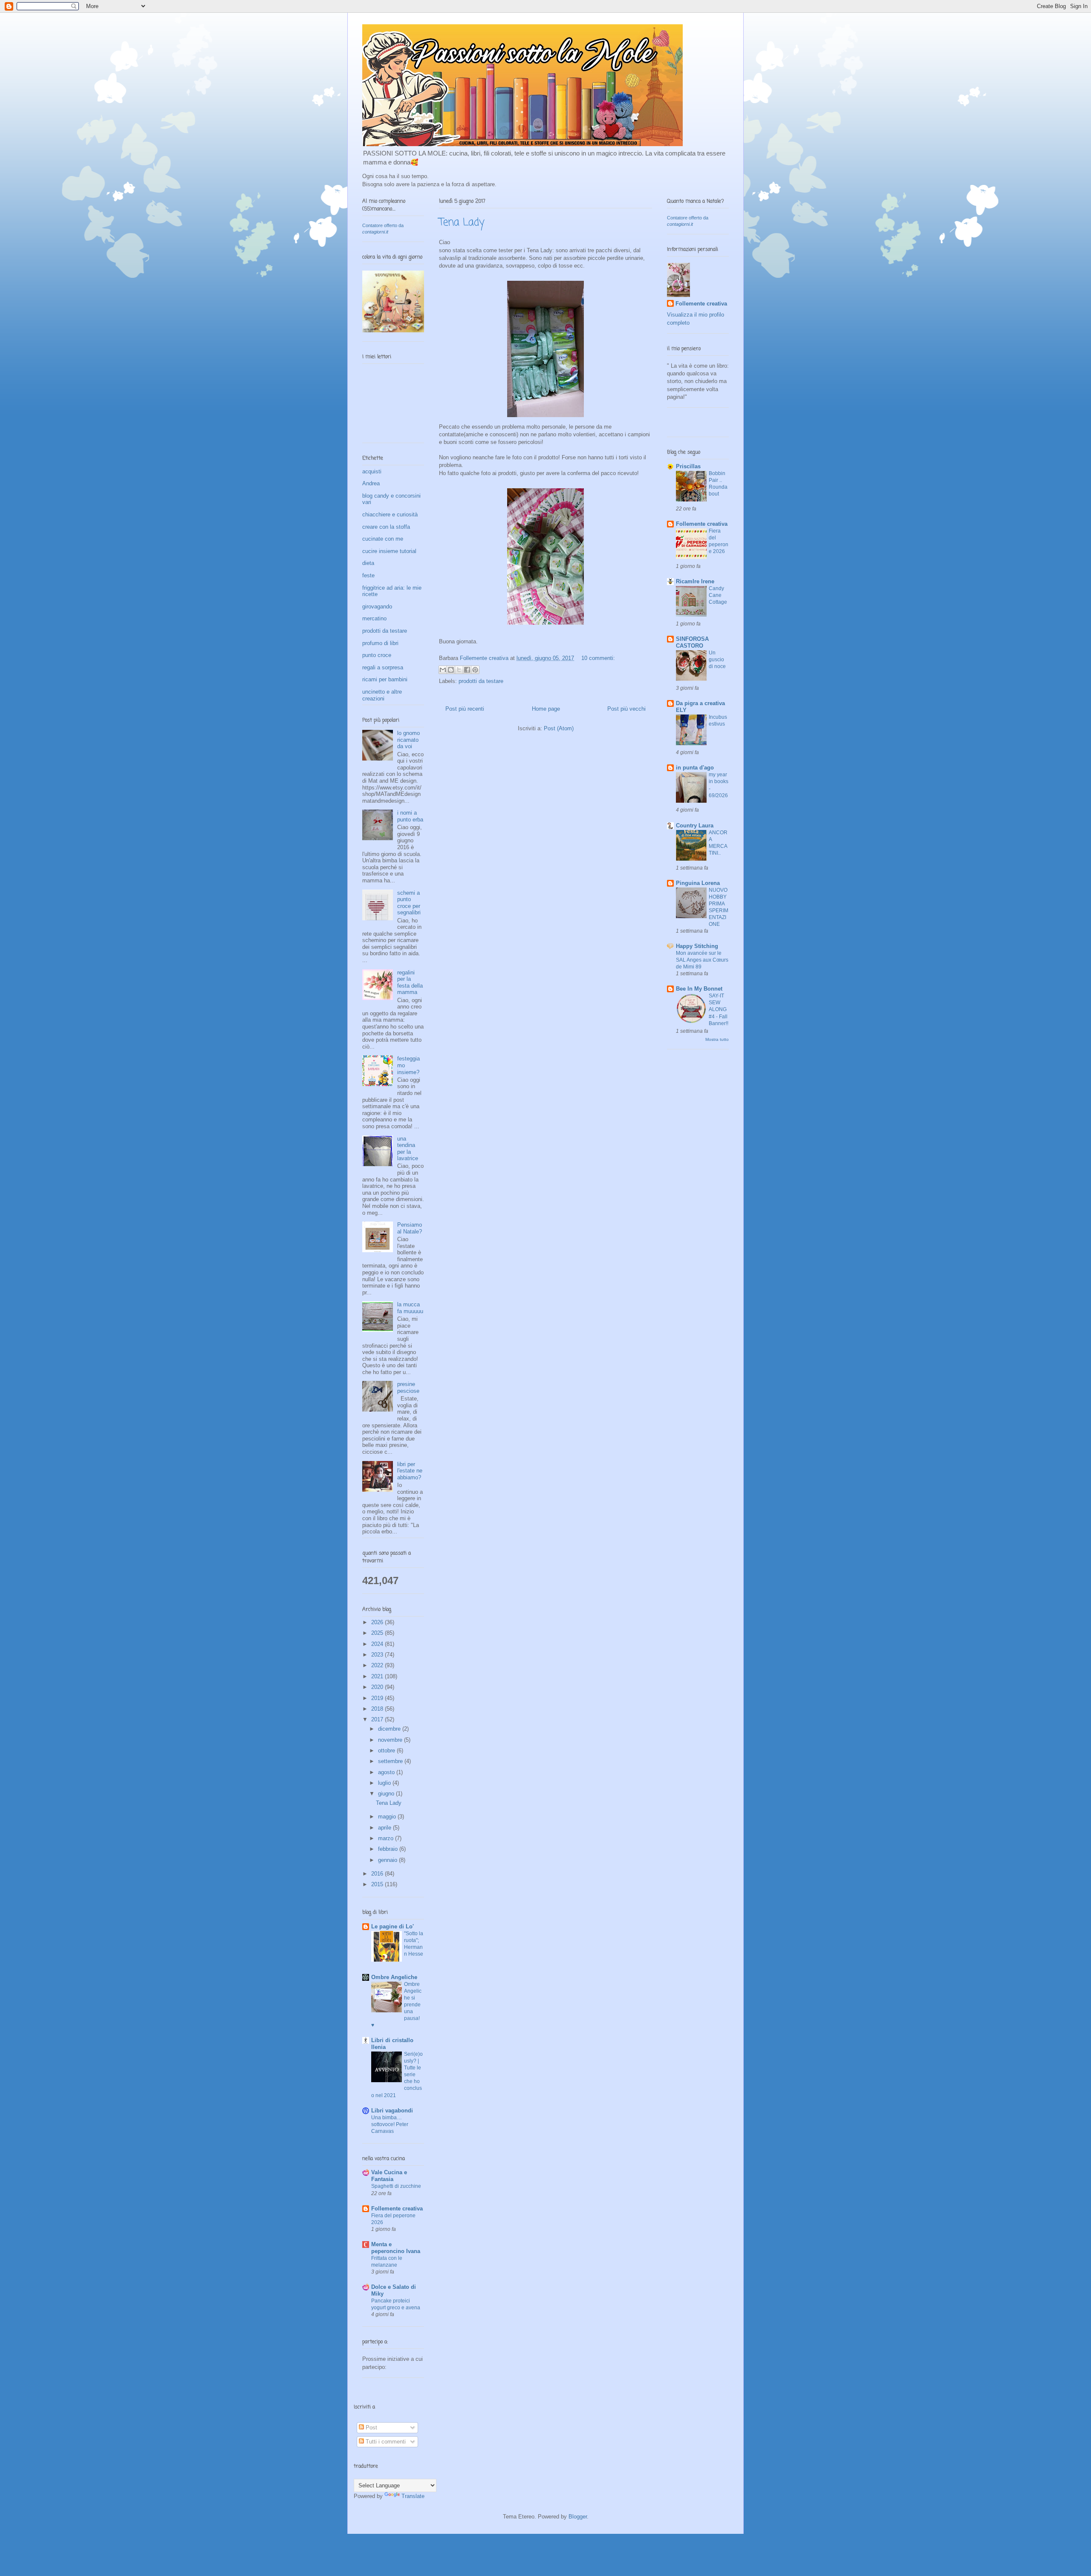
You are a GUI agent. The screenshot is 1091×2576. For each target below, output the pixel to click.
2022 (378, 1665)
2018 (378, 1709)
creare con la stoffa (386, 527)
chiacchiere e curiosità (390, 514)
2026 (378, 1622)
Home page (546, 709)
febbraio (389, 1849)
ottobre (387, 1750)
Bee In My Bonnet (699, 989)
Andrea (371, 483)
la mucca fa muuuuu (410, 1308)
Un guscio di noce (717, 660)
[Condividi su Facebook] (467, 670)
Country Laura (695, 826)
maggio (388, 1817)
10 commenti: (598, 658)
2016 (378, 1874)
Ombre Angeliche (394, 1977)
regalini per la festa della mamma (410, 983)
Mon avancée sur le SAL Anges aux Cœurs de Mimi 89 (702, 960)
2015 (378, 1884)
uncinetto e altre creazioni (382, 695)
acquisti (372, 471)
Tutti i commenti (385, 2442)
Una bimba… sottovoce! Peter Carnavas (390, 2124)
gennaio (388, 1860)
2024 (378, 1644)
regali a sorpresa (383, 667)
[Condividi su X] (459, 670)
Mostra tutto (717, 1039)
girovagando (377, 607)
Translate (413, 2496)
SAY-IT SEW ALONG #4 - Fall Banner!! (719, 1009)
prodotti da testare (481, 681)
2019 (378, 1698)
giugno (387, 1794)
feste (368, 575)
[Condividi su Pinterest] (475, 670)
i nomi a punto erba (410, 816)
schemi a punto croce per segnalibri (409, 903)
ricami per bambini (385, 679)
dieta (368, 563)
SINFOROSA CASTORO (692, 642)
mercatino (374, 618)
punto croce (377, 655)
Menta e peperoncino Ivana (396, 2248)
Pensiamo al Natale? (410, 1228)
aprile (385, 1828)
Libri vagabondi (392, 2111)
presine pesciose (408, 1387)
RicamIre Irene (695, 581)
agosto (387, 1772)
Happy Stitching (697, 946)
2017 (378, 1719)
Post (371, 2428)
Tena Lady (462, 223)
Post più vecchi (626, 709)
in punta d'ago (695, 768)
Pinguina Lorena (698, 883)
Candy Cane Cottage (718, 595)
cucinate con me (383, 539)
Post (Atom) (559, 728)
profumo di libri (380, 643)
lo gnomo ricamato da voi (408, 740)
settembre (391, 1761)
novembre (391, 1740)
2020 (378, 1687)
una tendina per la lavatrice (408, 1149)
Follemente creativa (397, 2209)
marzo (387, 1838)
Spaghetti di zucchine (396, 2186)
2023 (378, 1655)
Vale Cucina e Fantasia (389, 2176)
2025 (378, 1633)
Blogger (578, 2517)
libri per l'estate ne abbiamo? (410, 1471)
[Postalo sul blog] (451, 670)
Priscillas (688, 466)
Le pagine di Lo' (393, 1926)
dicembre (390, 1729)
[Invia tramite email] (443, 670)
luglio (385, 1783)
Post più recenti (465, 709)
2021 (378, 1676)
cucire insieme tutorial (389, 551)
